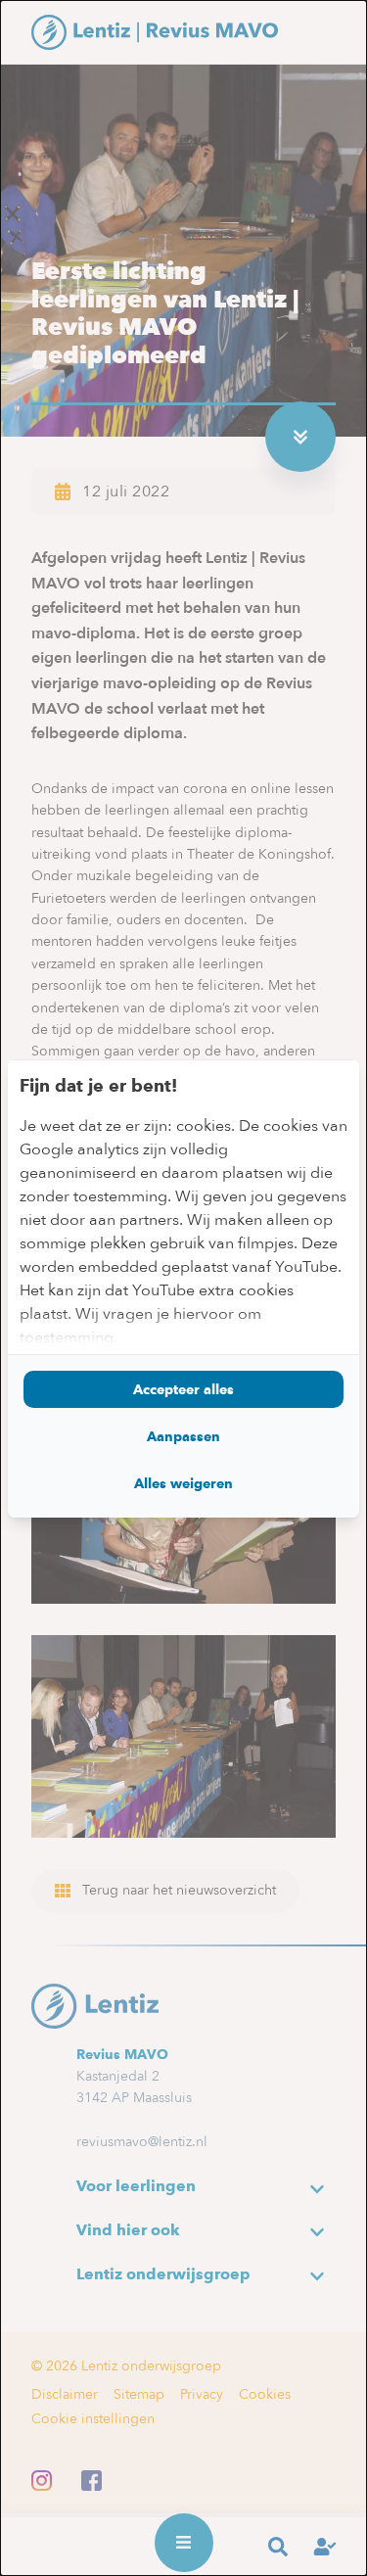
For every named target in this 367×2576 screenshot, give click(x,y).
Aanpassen (183, 1436)
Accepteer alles (183, 1389)
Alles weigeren (183, 1483)
